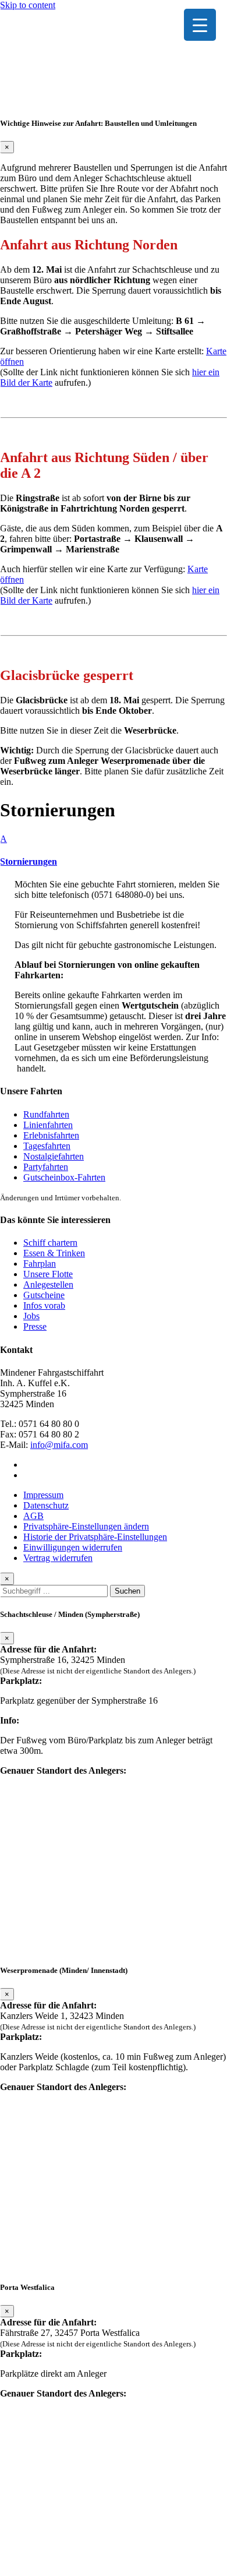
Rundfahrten (46, 1114)
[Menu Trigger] (200, 25)
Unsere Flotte (48, 1274)
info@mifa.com (59, 1445)
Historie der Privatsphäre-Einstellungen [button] (95, 1537)
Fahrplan (40, 1264)
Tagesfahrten (47, 1146)
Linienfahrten (48, 1125)
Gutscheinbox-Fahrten (64, 1177)
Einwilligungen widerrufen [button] (73, 1547)
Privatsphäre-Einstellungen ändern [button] (86, 1526)
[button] (114, 850)
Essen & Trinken (54, 1253)
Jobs (31, 1316)
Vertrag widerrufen (58, 1558)
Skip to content (28, 5)
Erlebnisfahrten (51, 1135)
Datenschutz (46, 1505)
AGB (33, 1516)
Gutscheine (44, 1295)
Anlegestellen (48, 1285)
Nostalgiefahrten (54, 1156)
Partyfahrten (46, 1167)
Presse (35, 1326)
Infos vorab (44, 1305)
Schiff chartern (50, 1243)
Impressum (43, 1495)
